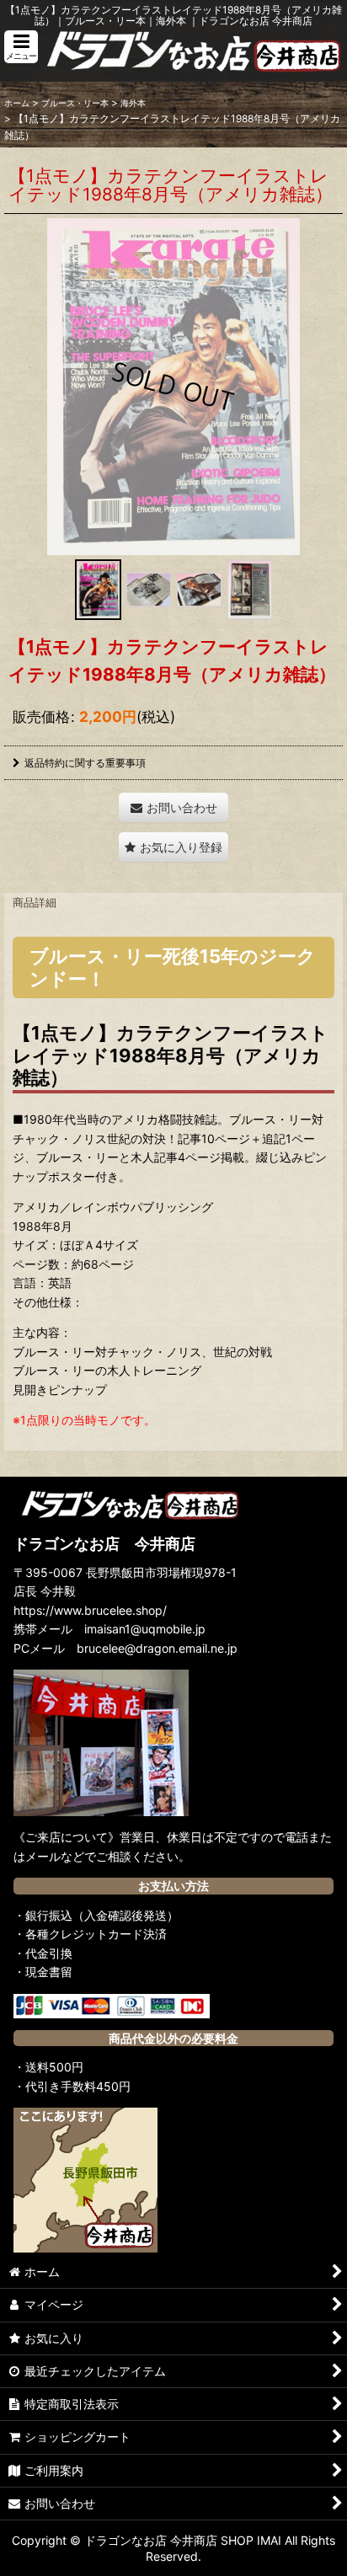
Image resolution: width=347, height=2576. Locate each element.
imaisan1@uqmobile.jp (145, 1629)
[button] (21, 47)
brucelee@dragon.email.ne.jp (157, 1648)
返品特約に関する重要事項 (85, 763)
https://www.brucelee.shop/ (90, 1610)
